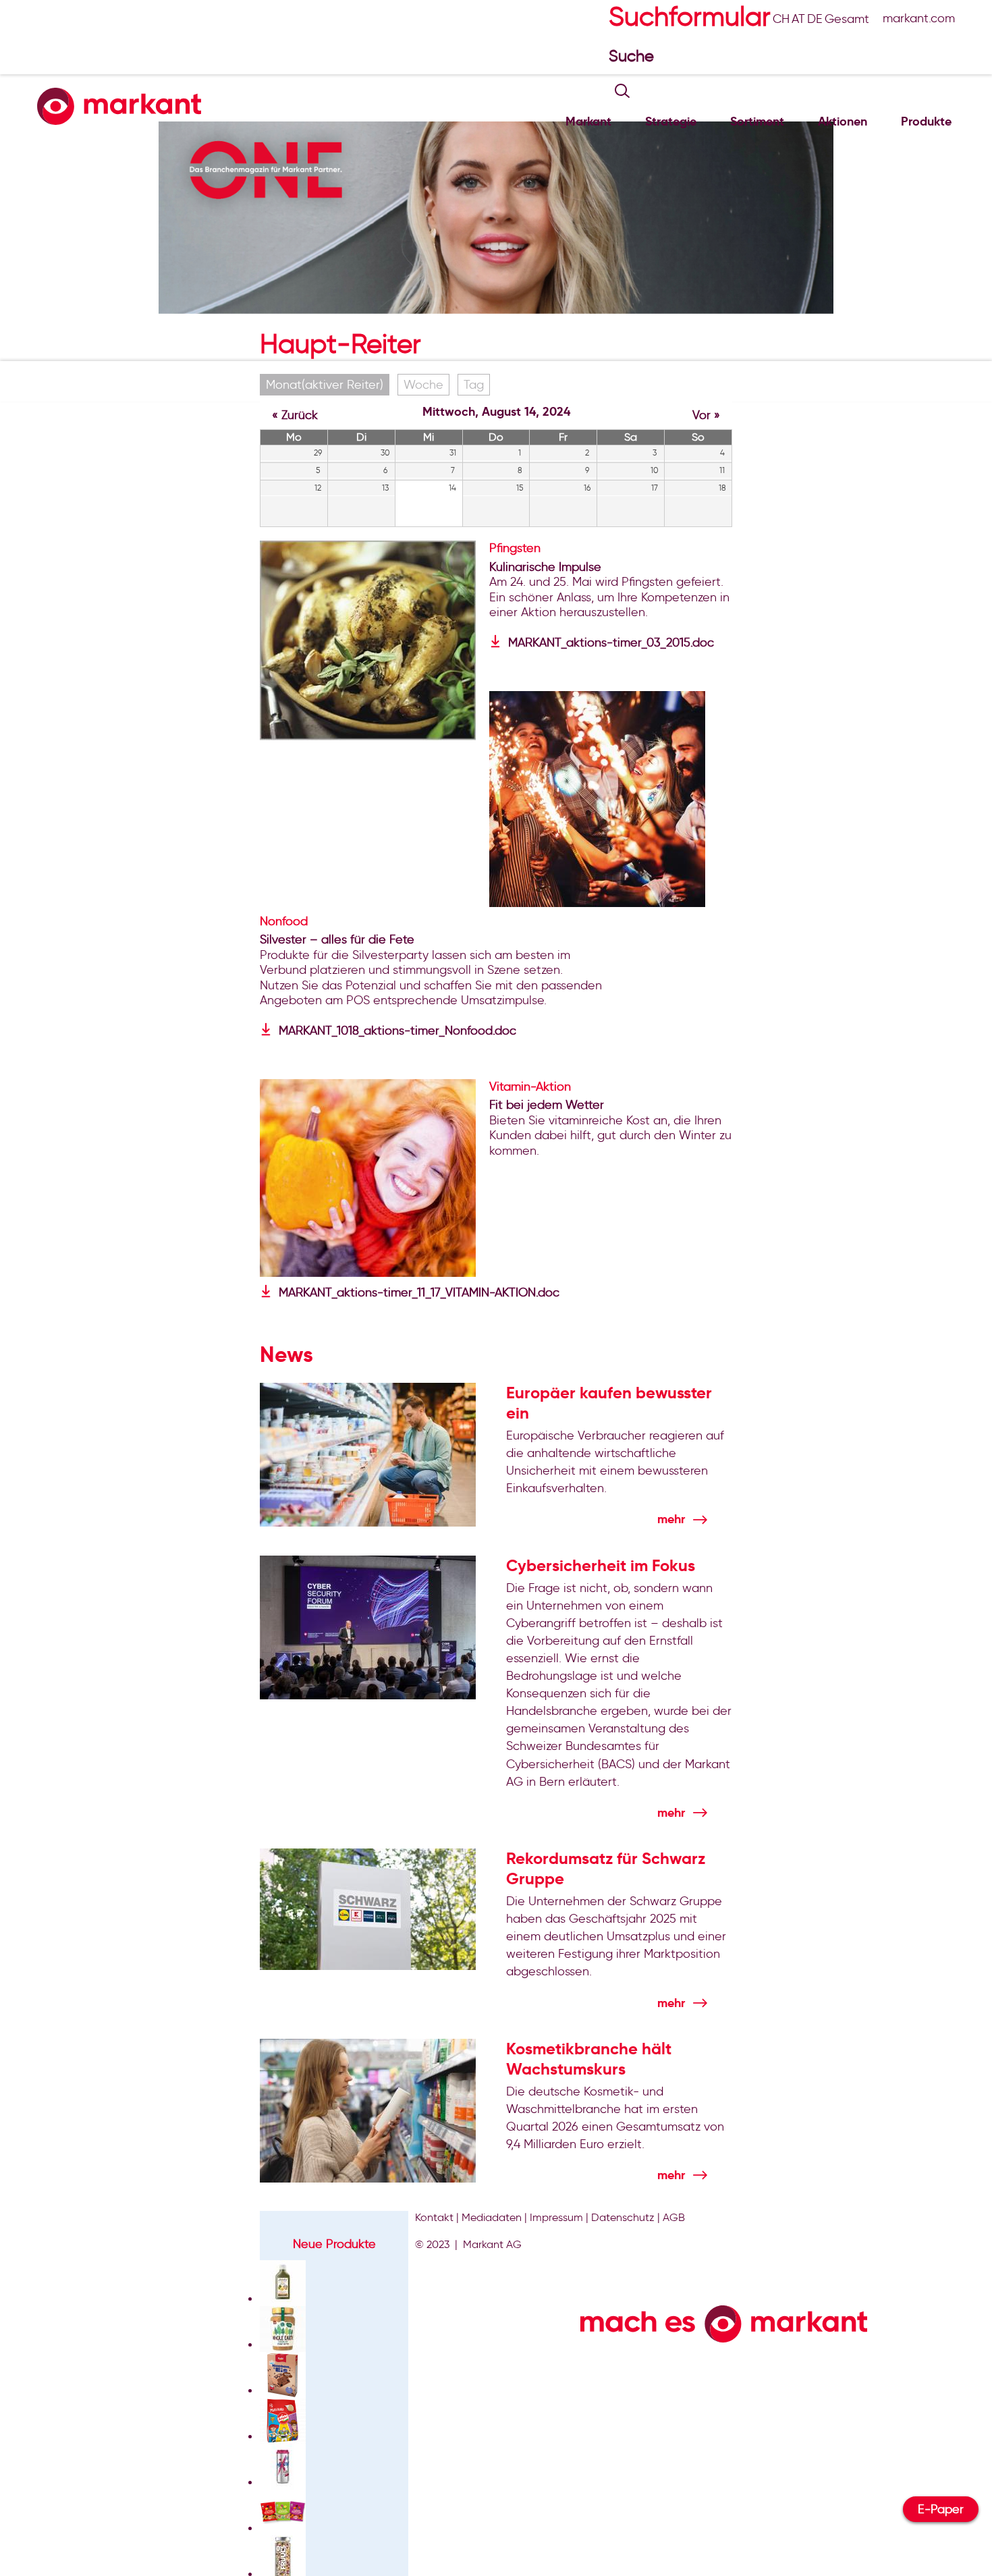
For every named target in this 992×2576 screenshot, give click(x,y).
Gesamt (847, 19)
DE (815, 19)
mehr (671, 1519)
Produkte (926, 121)
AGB (674, 2217)
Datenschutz (623, 2217)
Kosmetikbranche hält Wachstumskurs (589, 2059)
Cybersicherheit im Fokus (601, 1566)
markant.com (919, 18)
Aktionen (843, 121)
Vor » (706, 415)
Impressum (556, 2217)
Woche (423, 385)
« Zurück (295, 415)
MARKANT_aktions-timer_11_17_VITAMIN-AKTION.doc (419, 1292)
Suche (633, 56)
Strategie (671, 121)
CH (781, 19)
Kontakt (434, 2217)
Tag (474, 385)
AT (798, 19)
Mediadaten (492, 2217)
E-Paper (941, 2509)
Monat (325, 385)
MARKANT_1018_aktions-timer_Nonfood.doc (397, 1031)
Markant (588, 121)
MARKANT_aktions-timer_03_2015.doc (611, 642)
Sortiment (757, 121)
